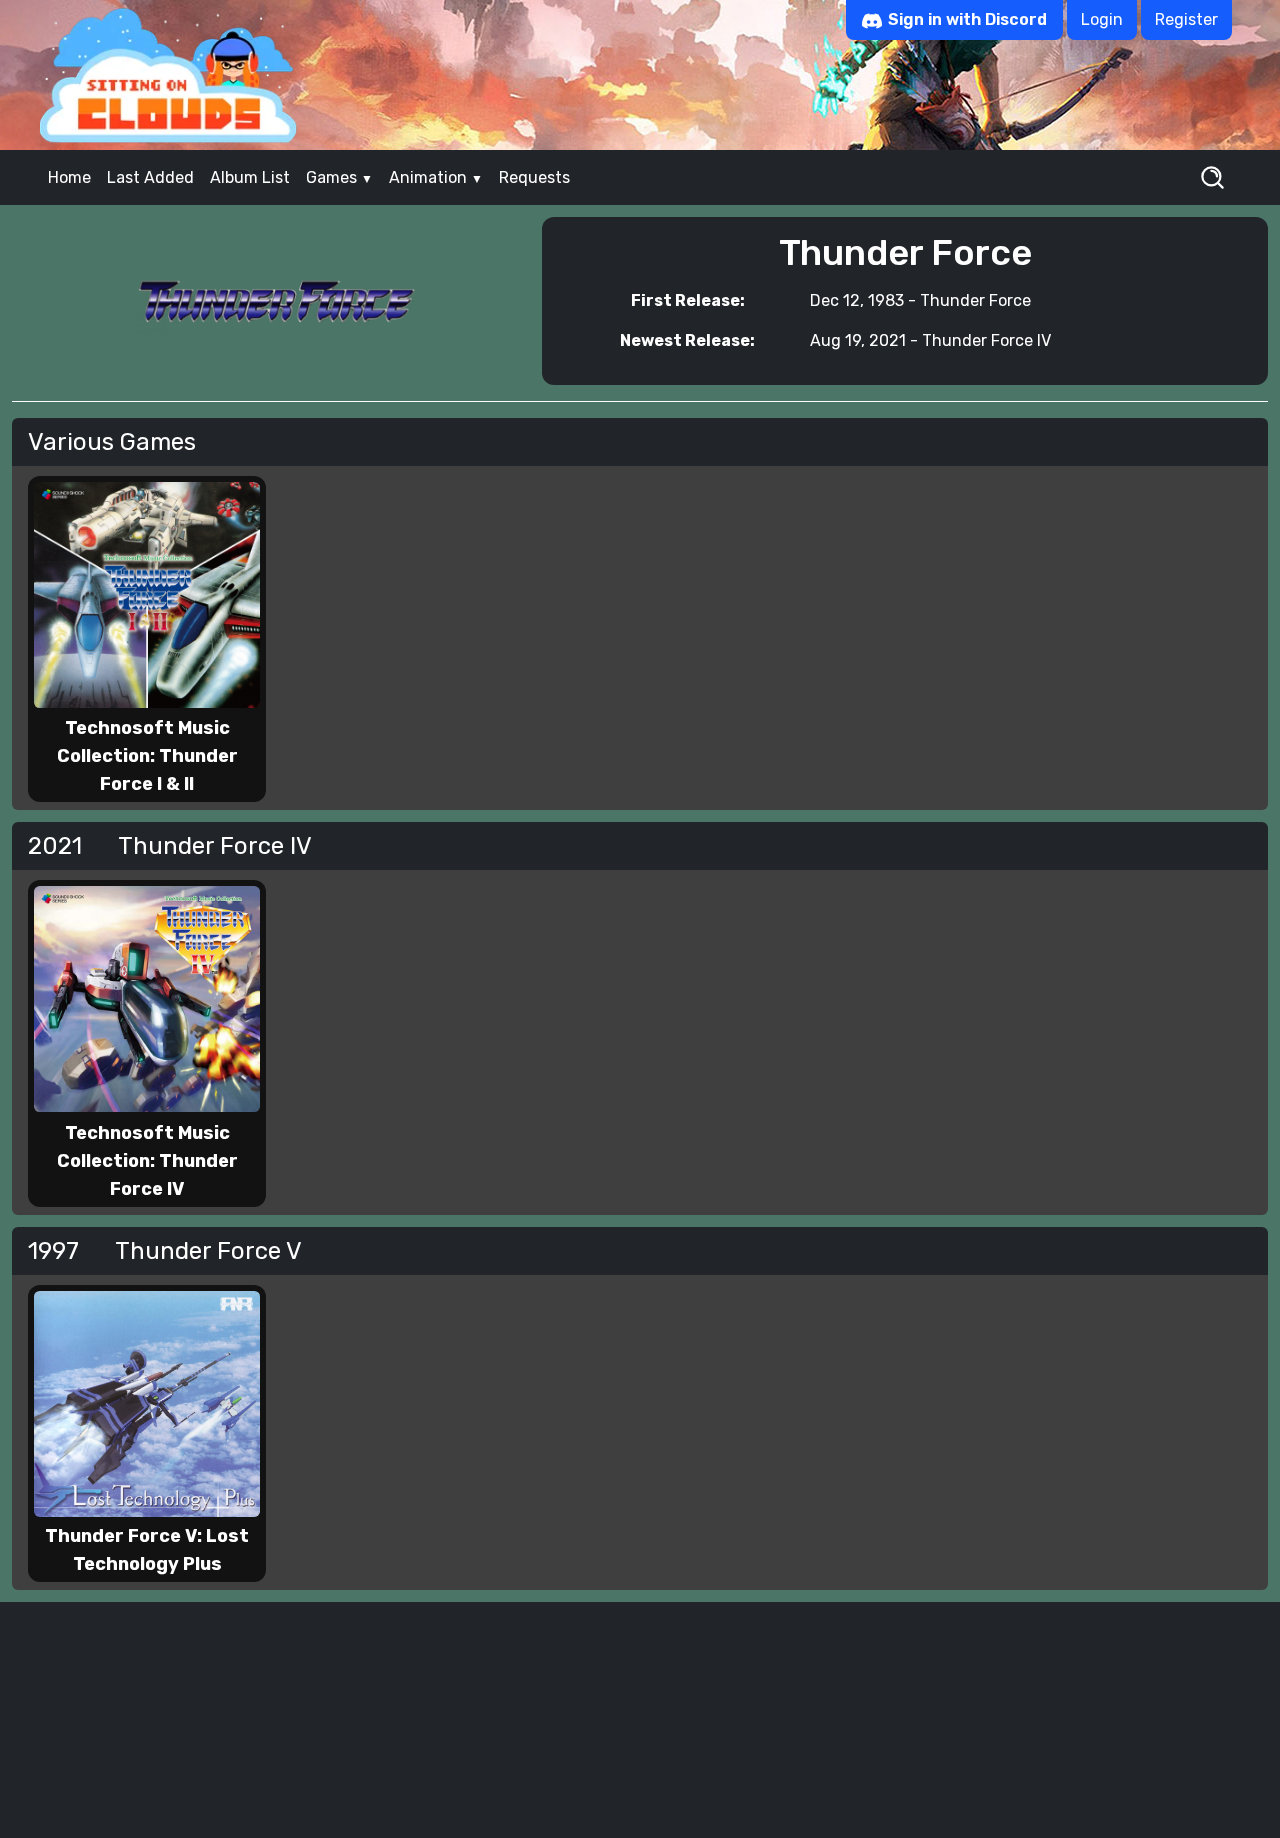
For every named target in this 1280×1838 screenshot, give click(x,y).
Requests (534, 177)
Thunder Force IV (986, 340)
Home (69, 177)
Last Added (150, 177)
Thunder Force (975, 300)
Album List (250, 177)
